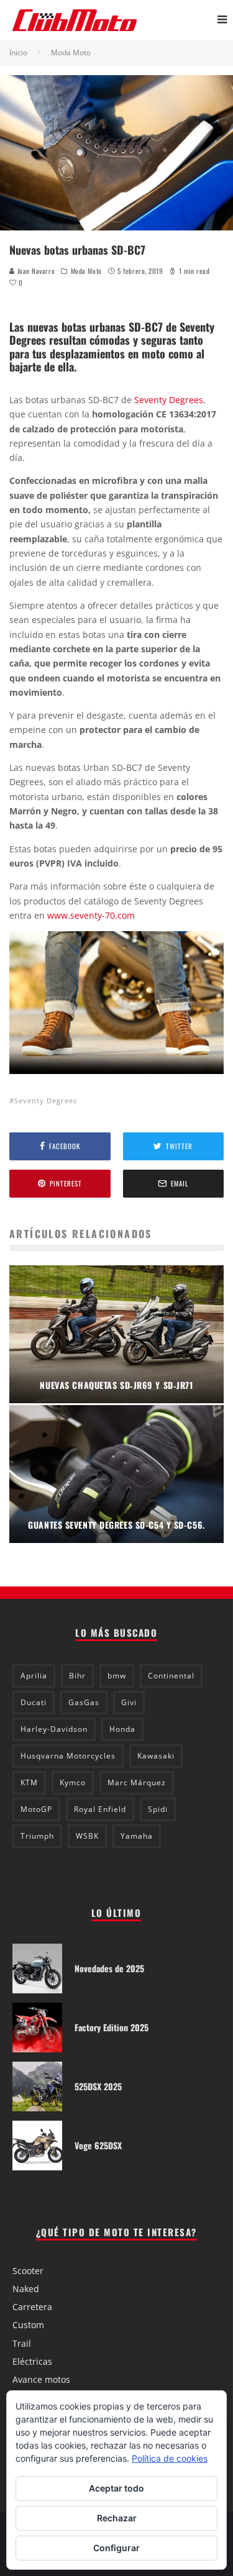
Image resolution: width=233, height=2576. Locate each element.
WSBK (87, 1836)
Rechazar (117, 2518)
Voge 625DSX (98, 2145)
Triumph (37, 1836)
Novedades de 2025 (109, 1968)
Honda (122, 1729)
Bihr (77, 1676)
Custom (28, 2325)
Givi (129, 1702)
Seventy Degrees (169, 400)
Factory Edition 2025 (112, 2027)
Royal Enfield (100, 1809)
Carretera (32, 2307)
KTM (29, 1782)
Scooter (28, 2271)
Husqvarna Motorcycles (68, 1756)
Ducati (34, 1702)
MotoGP (36, 1809)
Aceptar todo (116, 2488)
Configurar (116, 2548)
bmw (117, 1676)
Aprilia (34, 1676)
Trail (22, 2343)
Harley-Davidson (54, 1729)
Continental (171, 1676)
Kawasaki (156, 1756)
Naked (26, 2289)
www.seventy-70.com (91, 915)
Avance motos (41, 2379)
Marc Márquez (137, 1782)
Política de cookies (170, 2458)
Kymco (73, 1782)
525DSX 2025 (98, 2086)
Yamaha (137, 1836)
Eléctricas (32, 2361)
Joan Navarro (35, 271)
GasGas (84, 1702)
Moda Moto (86, 271)
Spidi (158, 1809)
